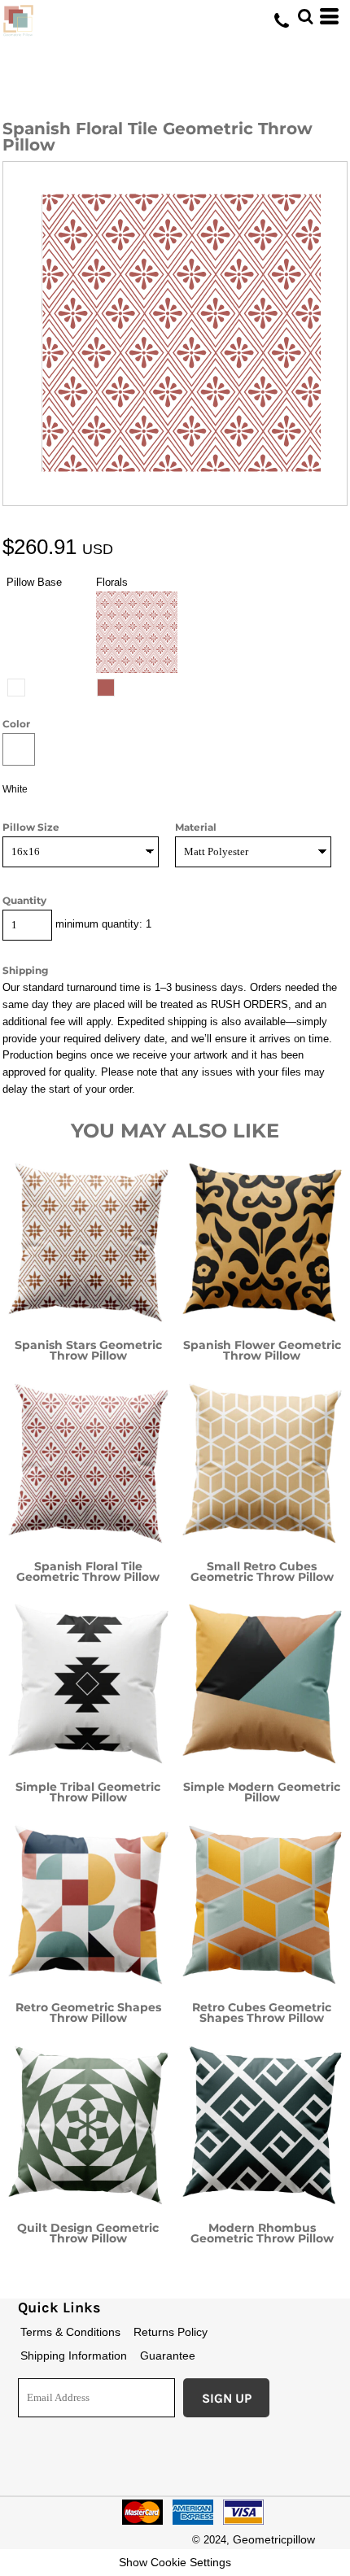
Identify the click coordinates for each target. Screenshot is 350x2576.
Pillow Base (34, 582)
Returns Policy (171, 2332)
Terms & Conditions (70, 2332)
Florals (112, 582)
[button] (305, 16)
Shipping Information (74, 2356)
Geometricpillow (274, 2539)
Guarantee (168, 2356)
